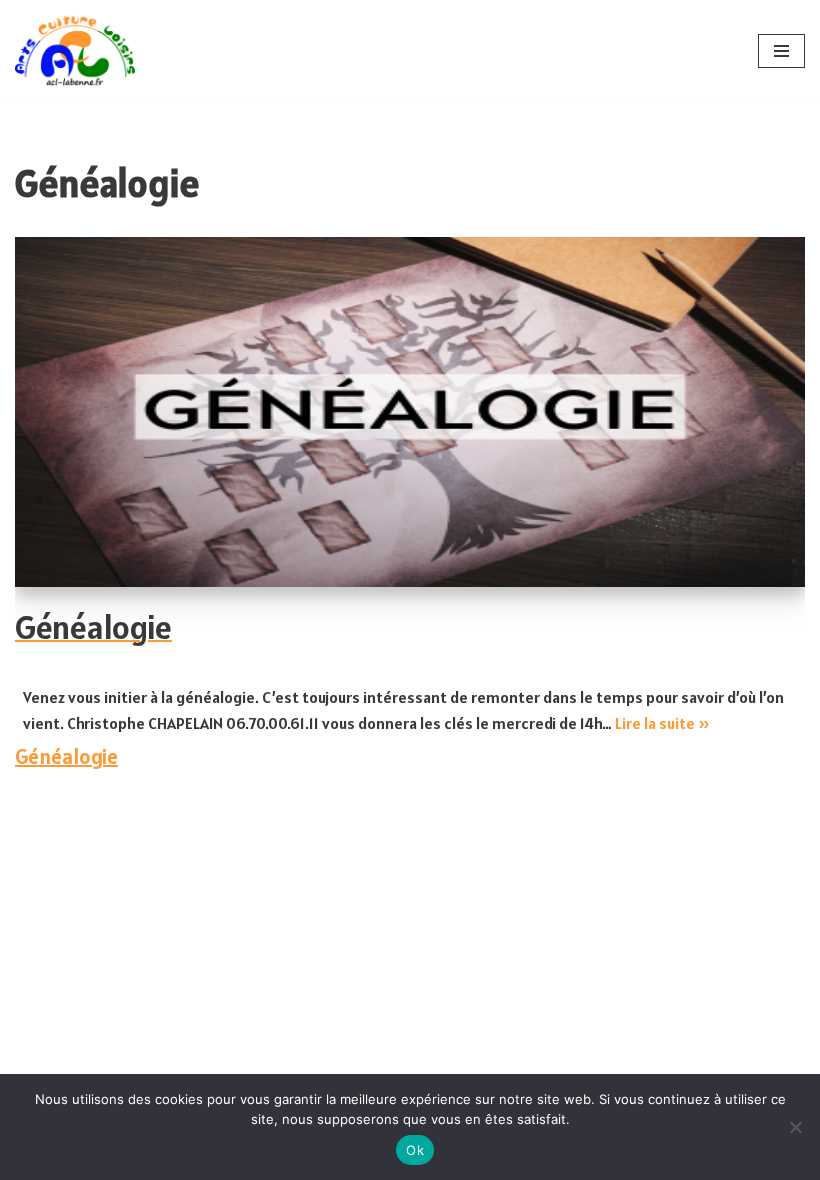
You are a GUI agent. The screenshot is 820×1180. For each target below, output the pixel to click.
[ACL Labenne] (75, 50)
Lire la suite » (662, 723)
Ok (415, 1150)
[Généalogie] (410, 412)
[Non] (795, 1127)
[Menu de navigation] (781, 51)
